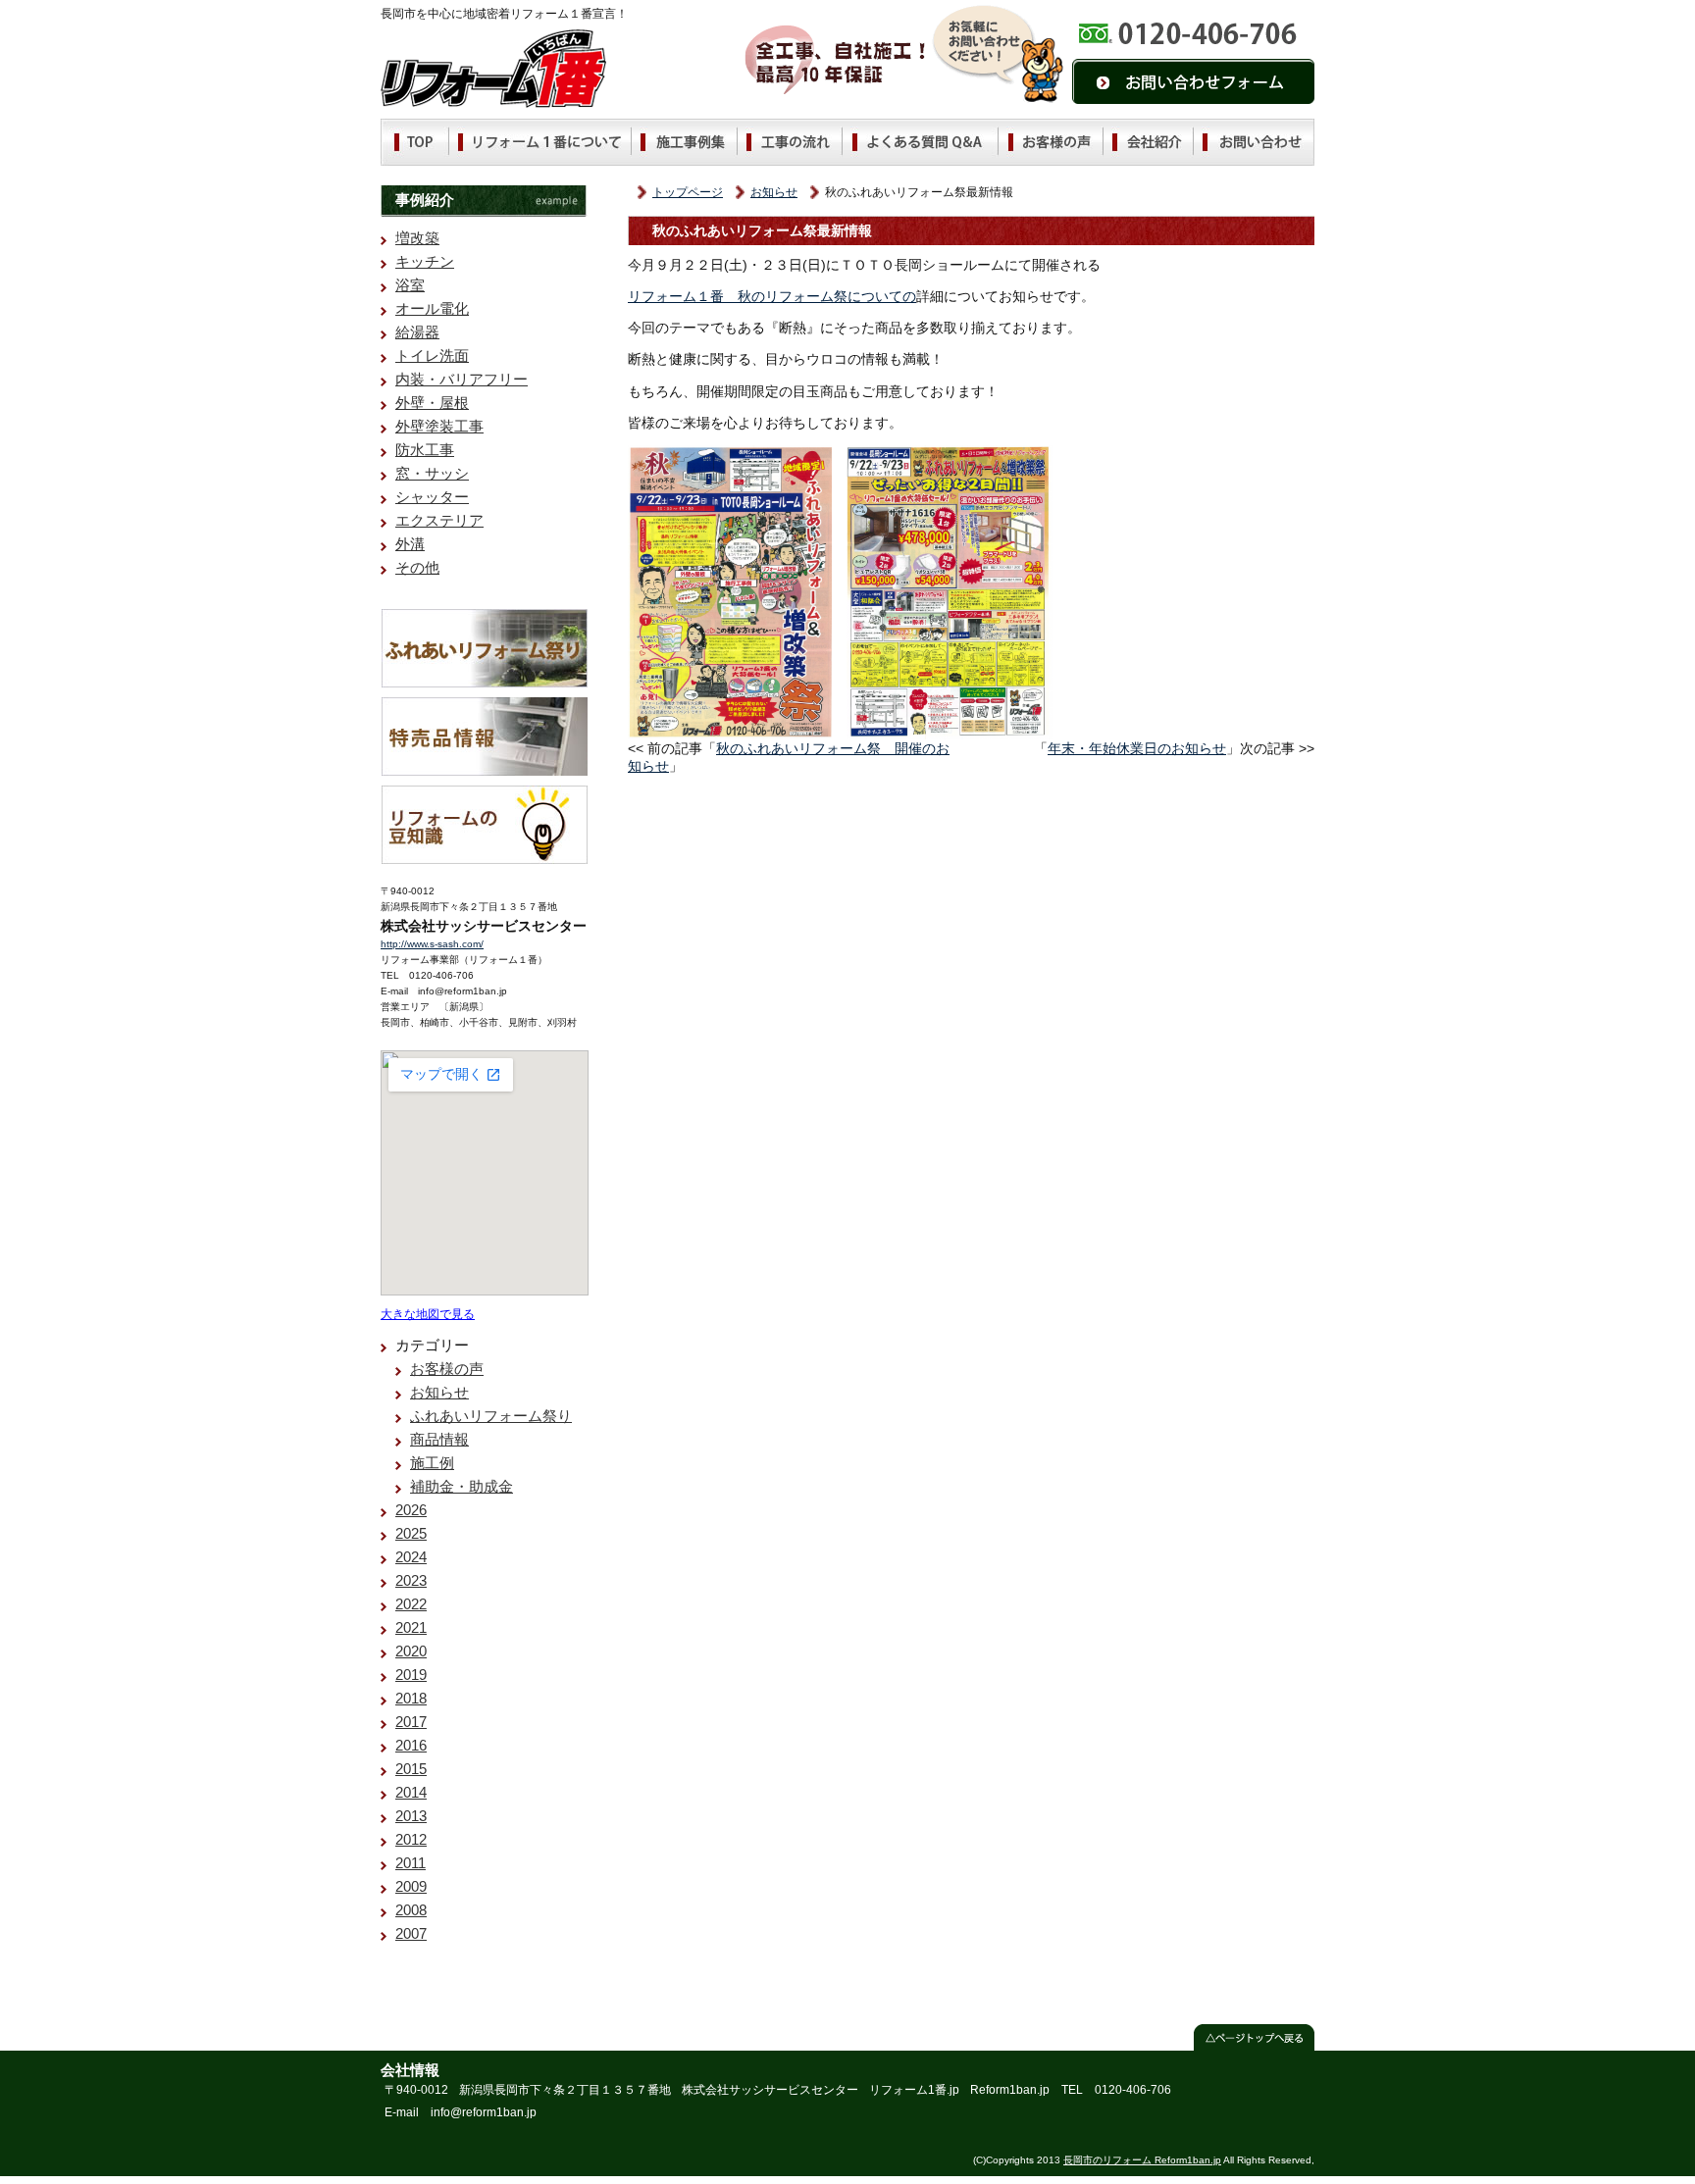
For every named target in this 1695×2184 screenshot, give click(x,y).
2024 (411, 1557)
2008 (411, 1910)
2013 (411, 1816)
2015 (411, 1769)
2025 (411, 1533)
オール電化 (432, 308)
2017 (411, 1722)
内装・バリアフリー (462, 379)
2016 (411, 1745)
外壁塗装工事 (439, 426)
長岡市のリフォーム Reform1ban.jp (1142, 2160)
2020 (411, 1651)
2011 (411, 1863)
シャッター (432, 497)
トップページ (688, 192)
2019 (411, 1675)
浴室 (410, 285)
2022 (411, 1604)
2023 (411, 1580)
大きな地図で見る (428, 1314)
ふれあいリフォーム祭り (491, 1416)
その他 (417, 567)
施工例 (432, 1463)
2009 (411, 1886)
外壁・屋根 (432, 403)
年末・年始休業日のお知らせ (1137, 748)
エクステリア (439, 520)
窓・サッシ (432, 473)
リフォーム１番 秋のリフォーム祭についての (772, 296)
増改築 (417, 238)
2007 (411, 1933)
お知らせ (774, 192)
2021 (411, 1627)
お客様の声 (447, 1369)
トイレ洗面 (432, 356)
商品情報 (439, 1439)
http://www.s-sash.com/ (432, 944)
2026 (411, 1510)
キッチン (425, 261)
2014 (411, 1792)
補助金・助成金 (462, 1486)
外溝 (410, 544)
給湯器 (417, 332)
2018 (411, 1698)
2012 (411, 1839)
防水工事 (425, 450)
